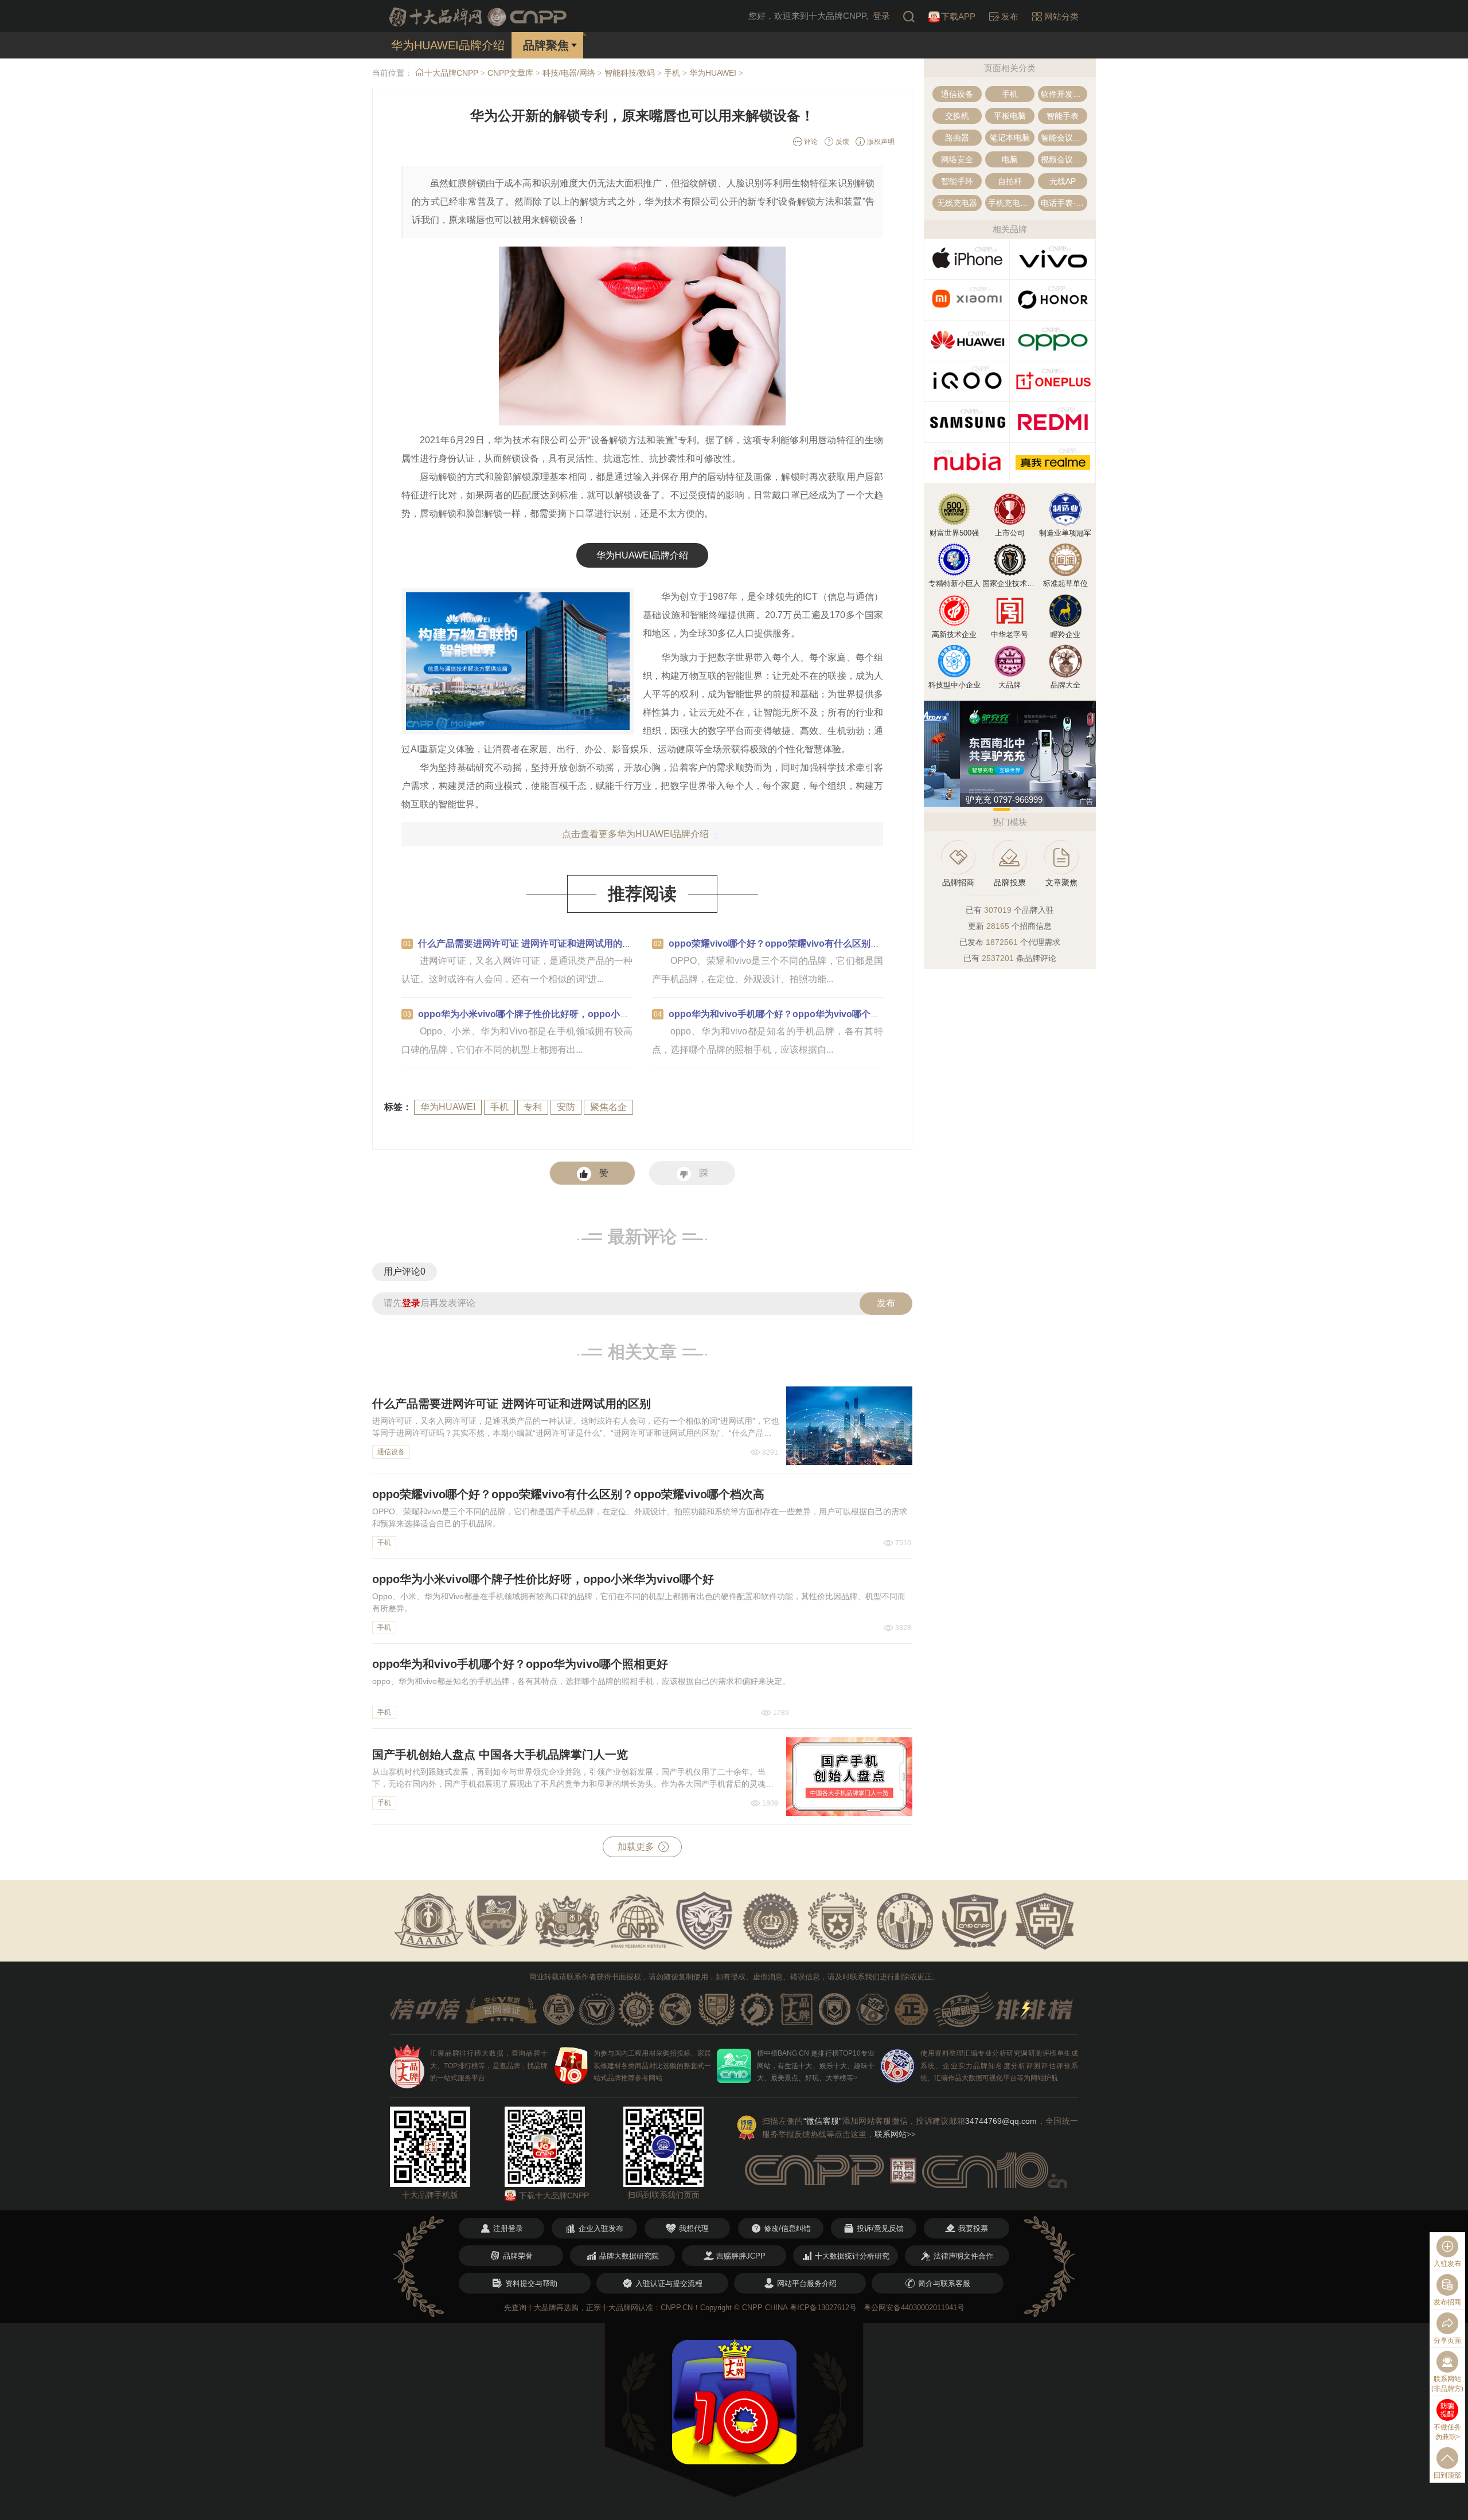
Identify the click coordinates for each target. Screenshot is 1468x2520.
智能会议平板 (1064, 138)
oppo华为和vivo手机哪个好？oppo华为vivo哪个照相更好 (788, 1014)
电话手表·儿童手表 (1064, 203)
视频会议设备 (1064, 159)
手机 (672, 73)
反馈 (842, 142)
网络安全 (957, 159)
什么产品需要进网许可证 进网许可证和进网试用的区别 (529, 943)
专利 (533, 1107)
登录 (881, 16)
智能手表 (1063, 116)
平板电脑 (1010, 116)
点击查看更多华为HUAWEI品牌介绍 (635, 834)
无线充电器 (957, 203)
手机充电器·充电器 (1011, 203)
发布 (886, 1303)
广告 (1086, 802)
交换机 (957, 116)
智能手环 (957, 181)
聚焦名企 (608, 1107)
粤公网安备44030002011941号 (914, 2308)
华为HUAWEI (713, 73)
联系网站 (895, 2134)
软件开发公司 (1064, 94)
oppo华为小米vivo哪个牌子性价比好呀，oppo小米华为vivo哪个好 (556, 1014)
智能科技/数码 (630, 73)
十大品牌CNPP (451, 73)
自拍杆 (1010, 181)
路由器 (957, 138)
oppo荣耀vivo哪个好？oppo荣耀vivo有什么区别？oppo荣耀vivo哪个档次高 (827, 943)
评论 (810, 142)
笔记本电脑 (1010, 138)
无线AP (1063, 181)
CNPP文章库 (510, 73)
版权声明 (880, 142)
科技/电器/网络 (569, 73)
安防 (566, 1107)
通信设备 (391, 1452)
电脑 (1010, 159)
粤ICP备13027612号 (823, 2308)
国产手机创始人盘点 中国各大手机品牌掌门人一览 (500, 1755)
